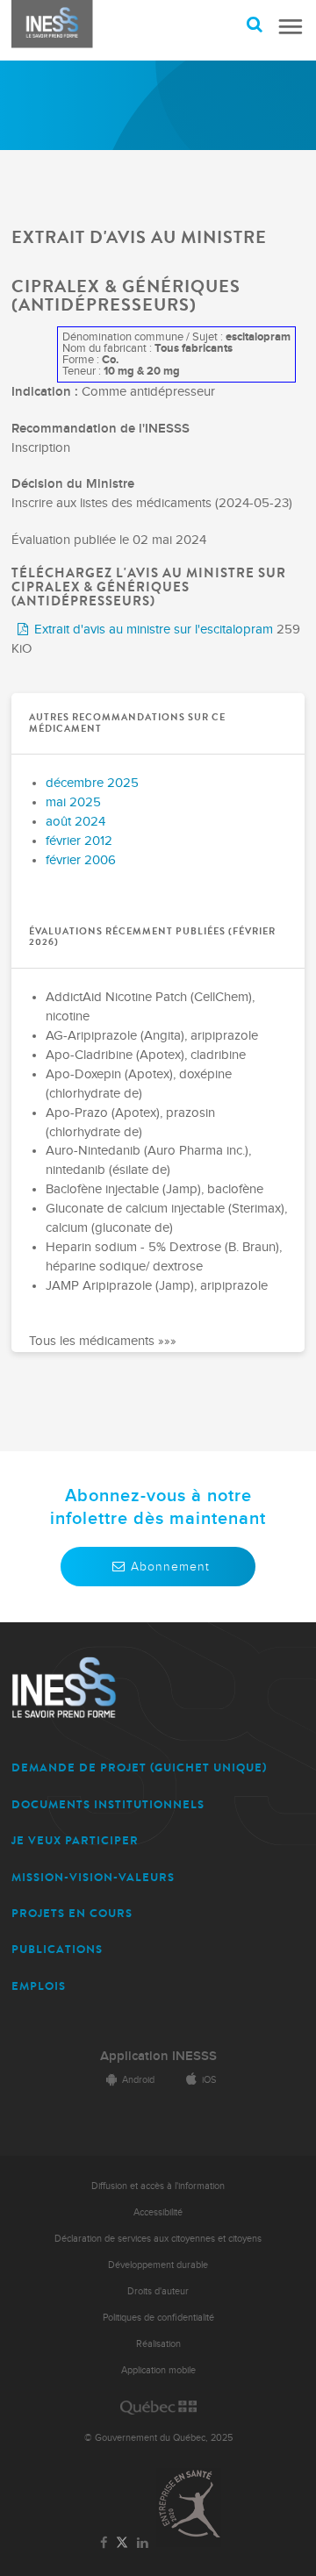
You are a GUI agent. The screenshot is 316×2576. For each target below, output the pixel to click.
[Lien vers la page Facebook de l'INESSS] (104, 2544)
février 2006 (81, 860)
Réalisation (158, 2344)
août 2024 (75, 822)
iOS (209, 2080)
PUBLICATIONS (57, 1949)
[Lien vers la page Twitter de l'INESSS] (122, 2543)
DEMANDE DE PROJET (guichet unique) (139, 1767)
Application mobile (158, 2370)
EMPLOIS (39, 1986)
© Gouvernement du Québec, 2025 (158, 2438)
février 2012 (79, 841)
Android (138, 2080)
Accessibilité (158, 2212)
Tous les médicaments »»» (103, 1342)
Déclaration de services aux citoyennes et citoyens (158, 2239)
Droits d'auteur (158, 2291)
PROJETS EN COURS (72, 1913)
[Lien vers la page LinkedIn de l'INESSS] (142, 2544)
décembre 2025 (92, 783)
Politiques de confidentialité (158, 2318)
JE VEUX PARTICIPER (75, 1840)
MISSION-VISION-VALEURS (93, 1877)
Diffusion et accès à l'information (158, 2186)
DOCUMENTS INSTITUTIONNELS (108, 1804)
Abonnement (170, 1567)
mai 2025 (73, 802)
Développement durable (158, 2265)
